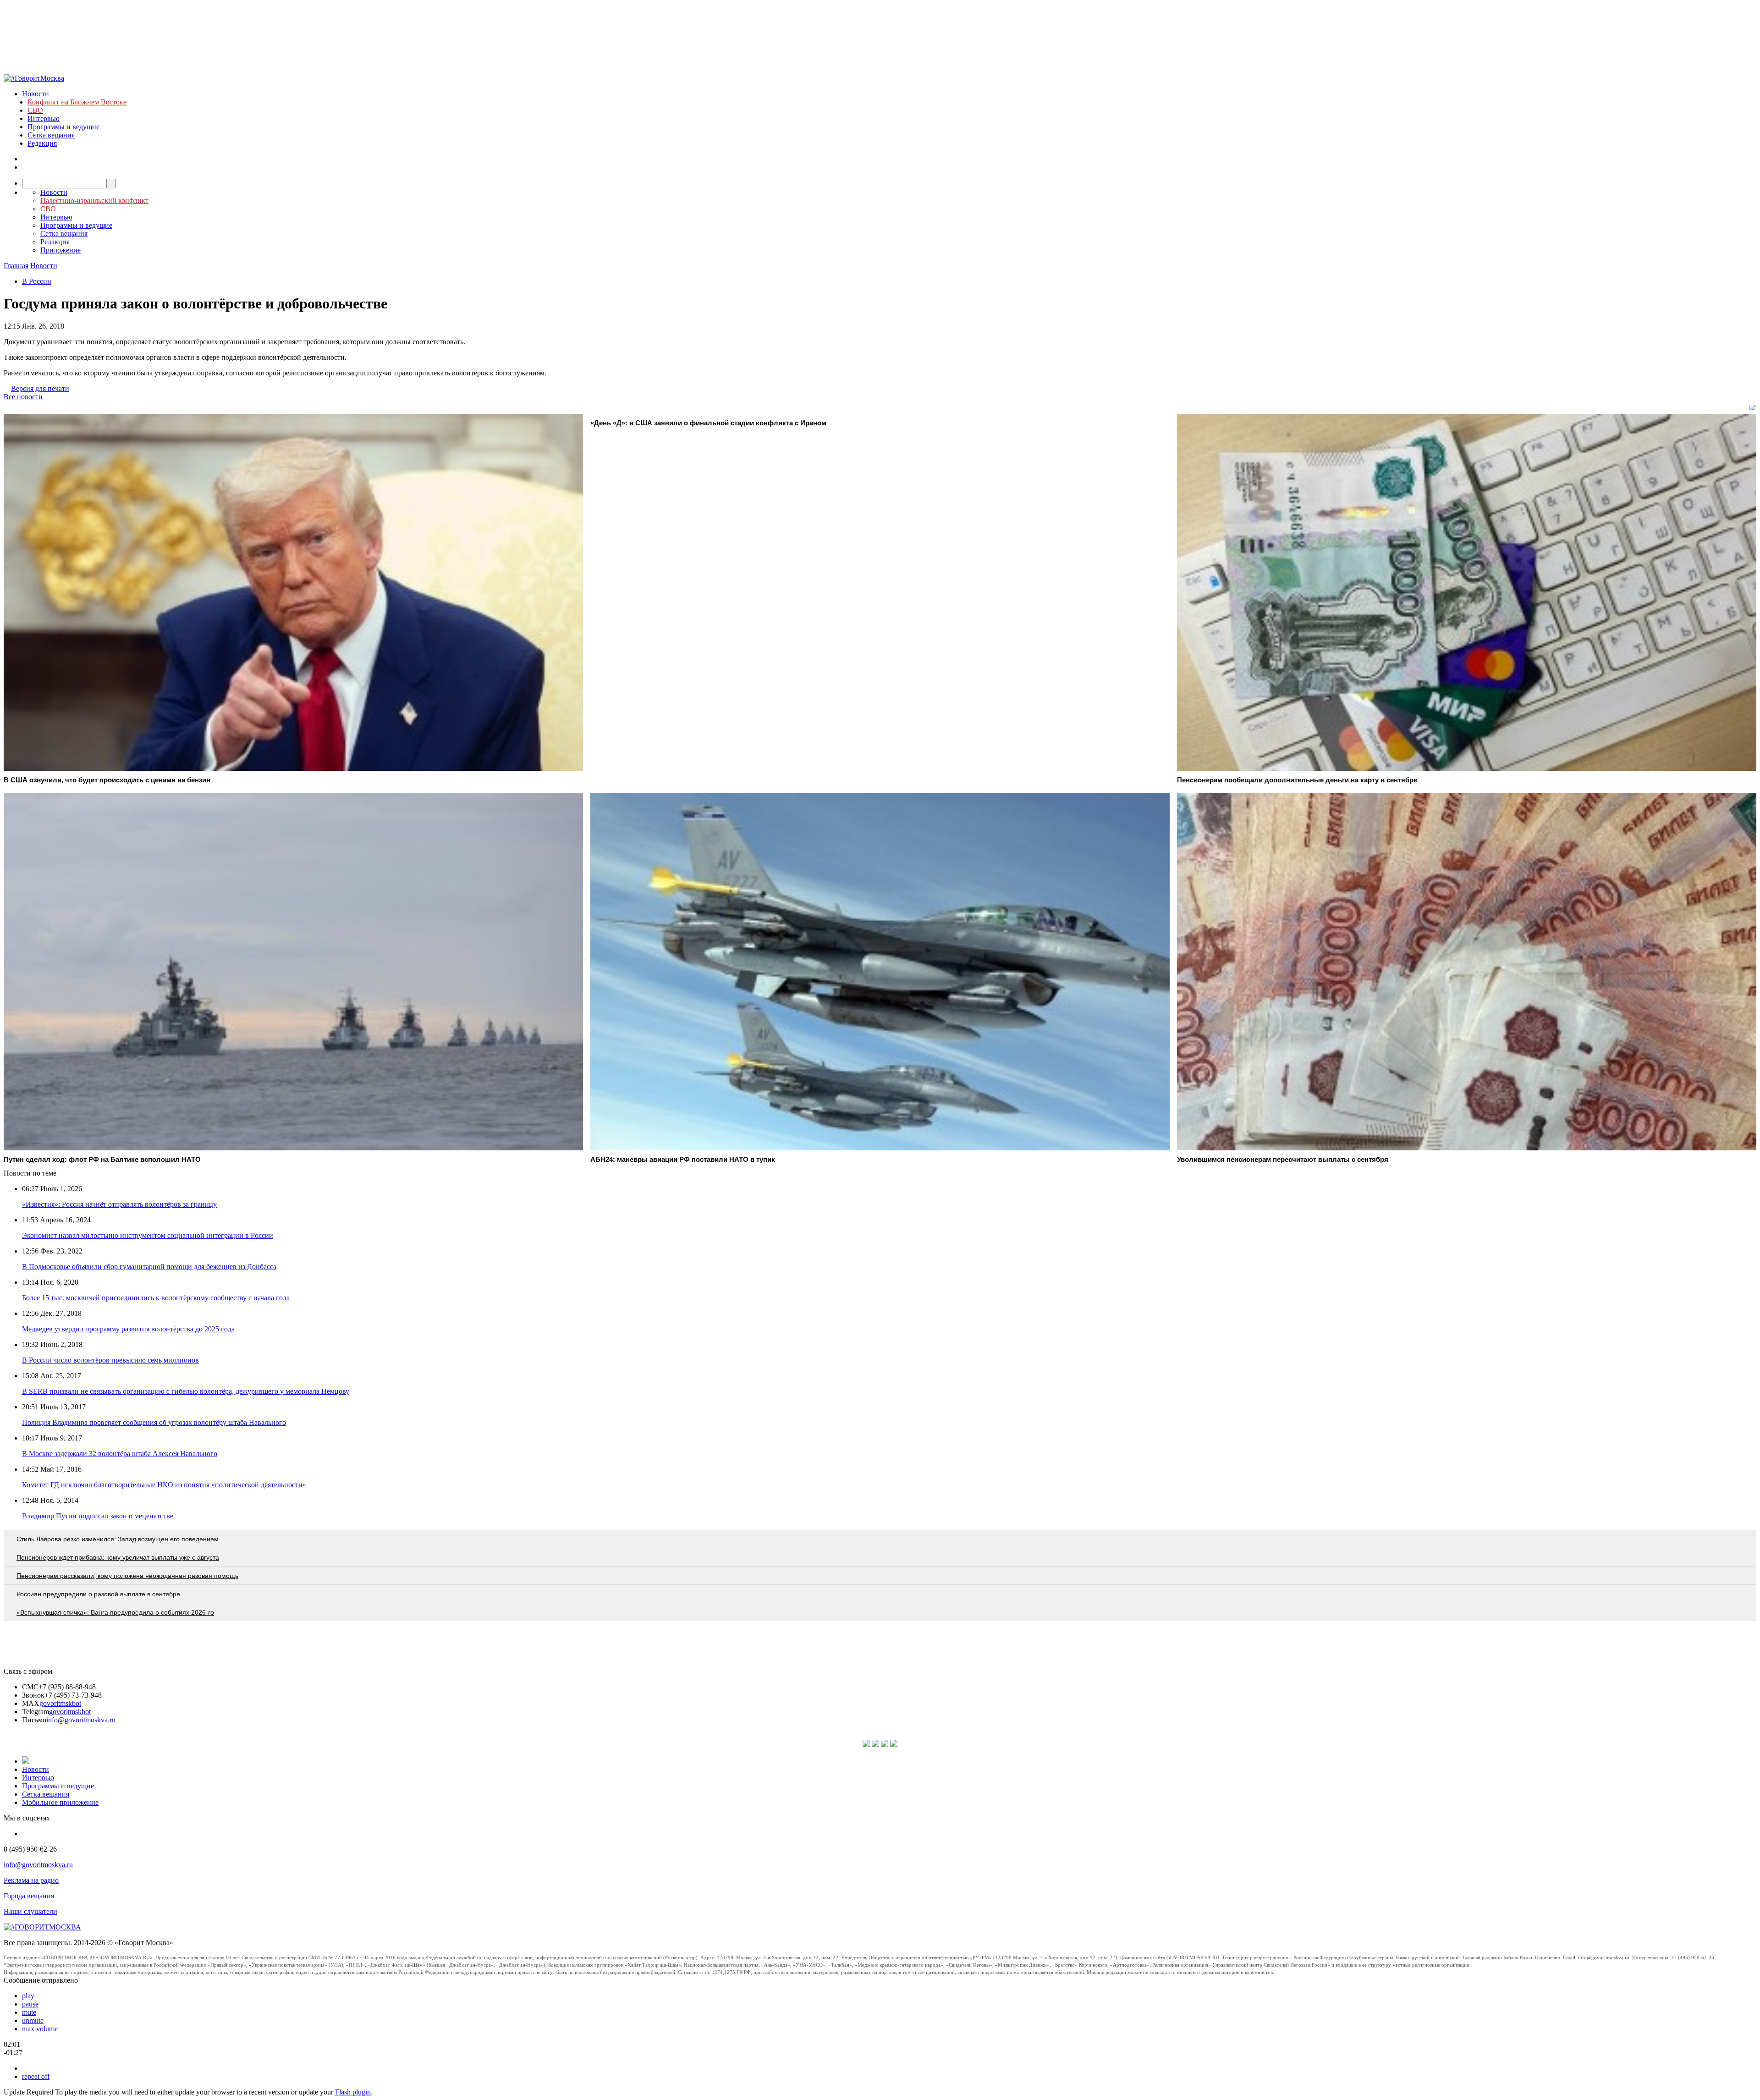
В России (37, 281)
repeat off (36, 2076)
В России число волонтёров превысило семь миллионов (110, 1360)
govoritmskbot (60, 1703)
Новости (36, 94)
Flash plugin (353, 2092)
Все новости (23, 397)
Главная (16, 266)
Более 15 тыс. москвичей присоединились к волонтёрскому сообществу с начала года (156, 1298)
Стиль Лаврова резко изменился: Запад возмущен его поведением (118, 1539)
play (28, 1996)
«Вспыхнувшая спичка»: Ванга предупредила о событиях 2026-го (115, 1612)
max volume (40, 2029)
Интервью (44, 118)
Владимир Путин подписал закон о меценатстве (98, 1516)
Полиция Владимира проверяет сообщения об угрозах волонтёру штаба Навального (154, 1422)
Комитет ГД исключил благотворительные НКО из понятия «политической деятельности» (164, 1485)
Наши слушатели (30, 1911)
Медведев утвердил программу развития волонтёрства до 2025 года (128, 1329)
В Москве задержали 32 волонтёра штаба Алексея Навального (120, 1454)
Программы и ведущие (63, 127)
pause (30, 2004)
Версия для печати (40, 388)
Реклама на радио (31, 1880)
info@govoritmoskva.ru (81, 1720)
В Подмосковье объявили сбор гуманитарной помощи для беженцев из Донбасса (149, 1267)
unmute (33, 2020)
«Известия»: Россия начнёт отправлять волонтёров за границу (119, 1204)
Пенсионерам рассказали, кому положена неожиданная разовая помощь (127, 1576)
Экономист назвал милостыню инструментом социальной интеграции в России (148, 1235)
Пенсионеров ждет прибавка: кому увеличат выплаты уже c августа (118, 1557)
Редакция (42, 143)
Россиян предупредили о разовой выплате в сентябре (98, 1594)
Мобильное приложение (60, 1802)
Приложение (60, 250)
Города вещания (29, 1896)
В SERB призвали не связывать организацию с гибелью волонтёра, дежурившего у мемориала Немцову (186, 1391)
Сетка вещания (51, 135)
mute (29, 2012)
